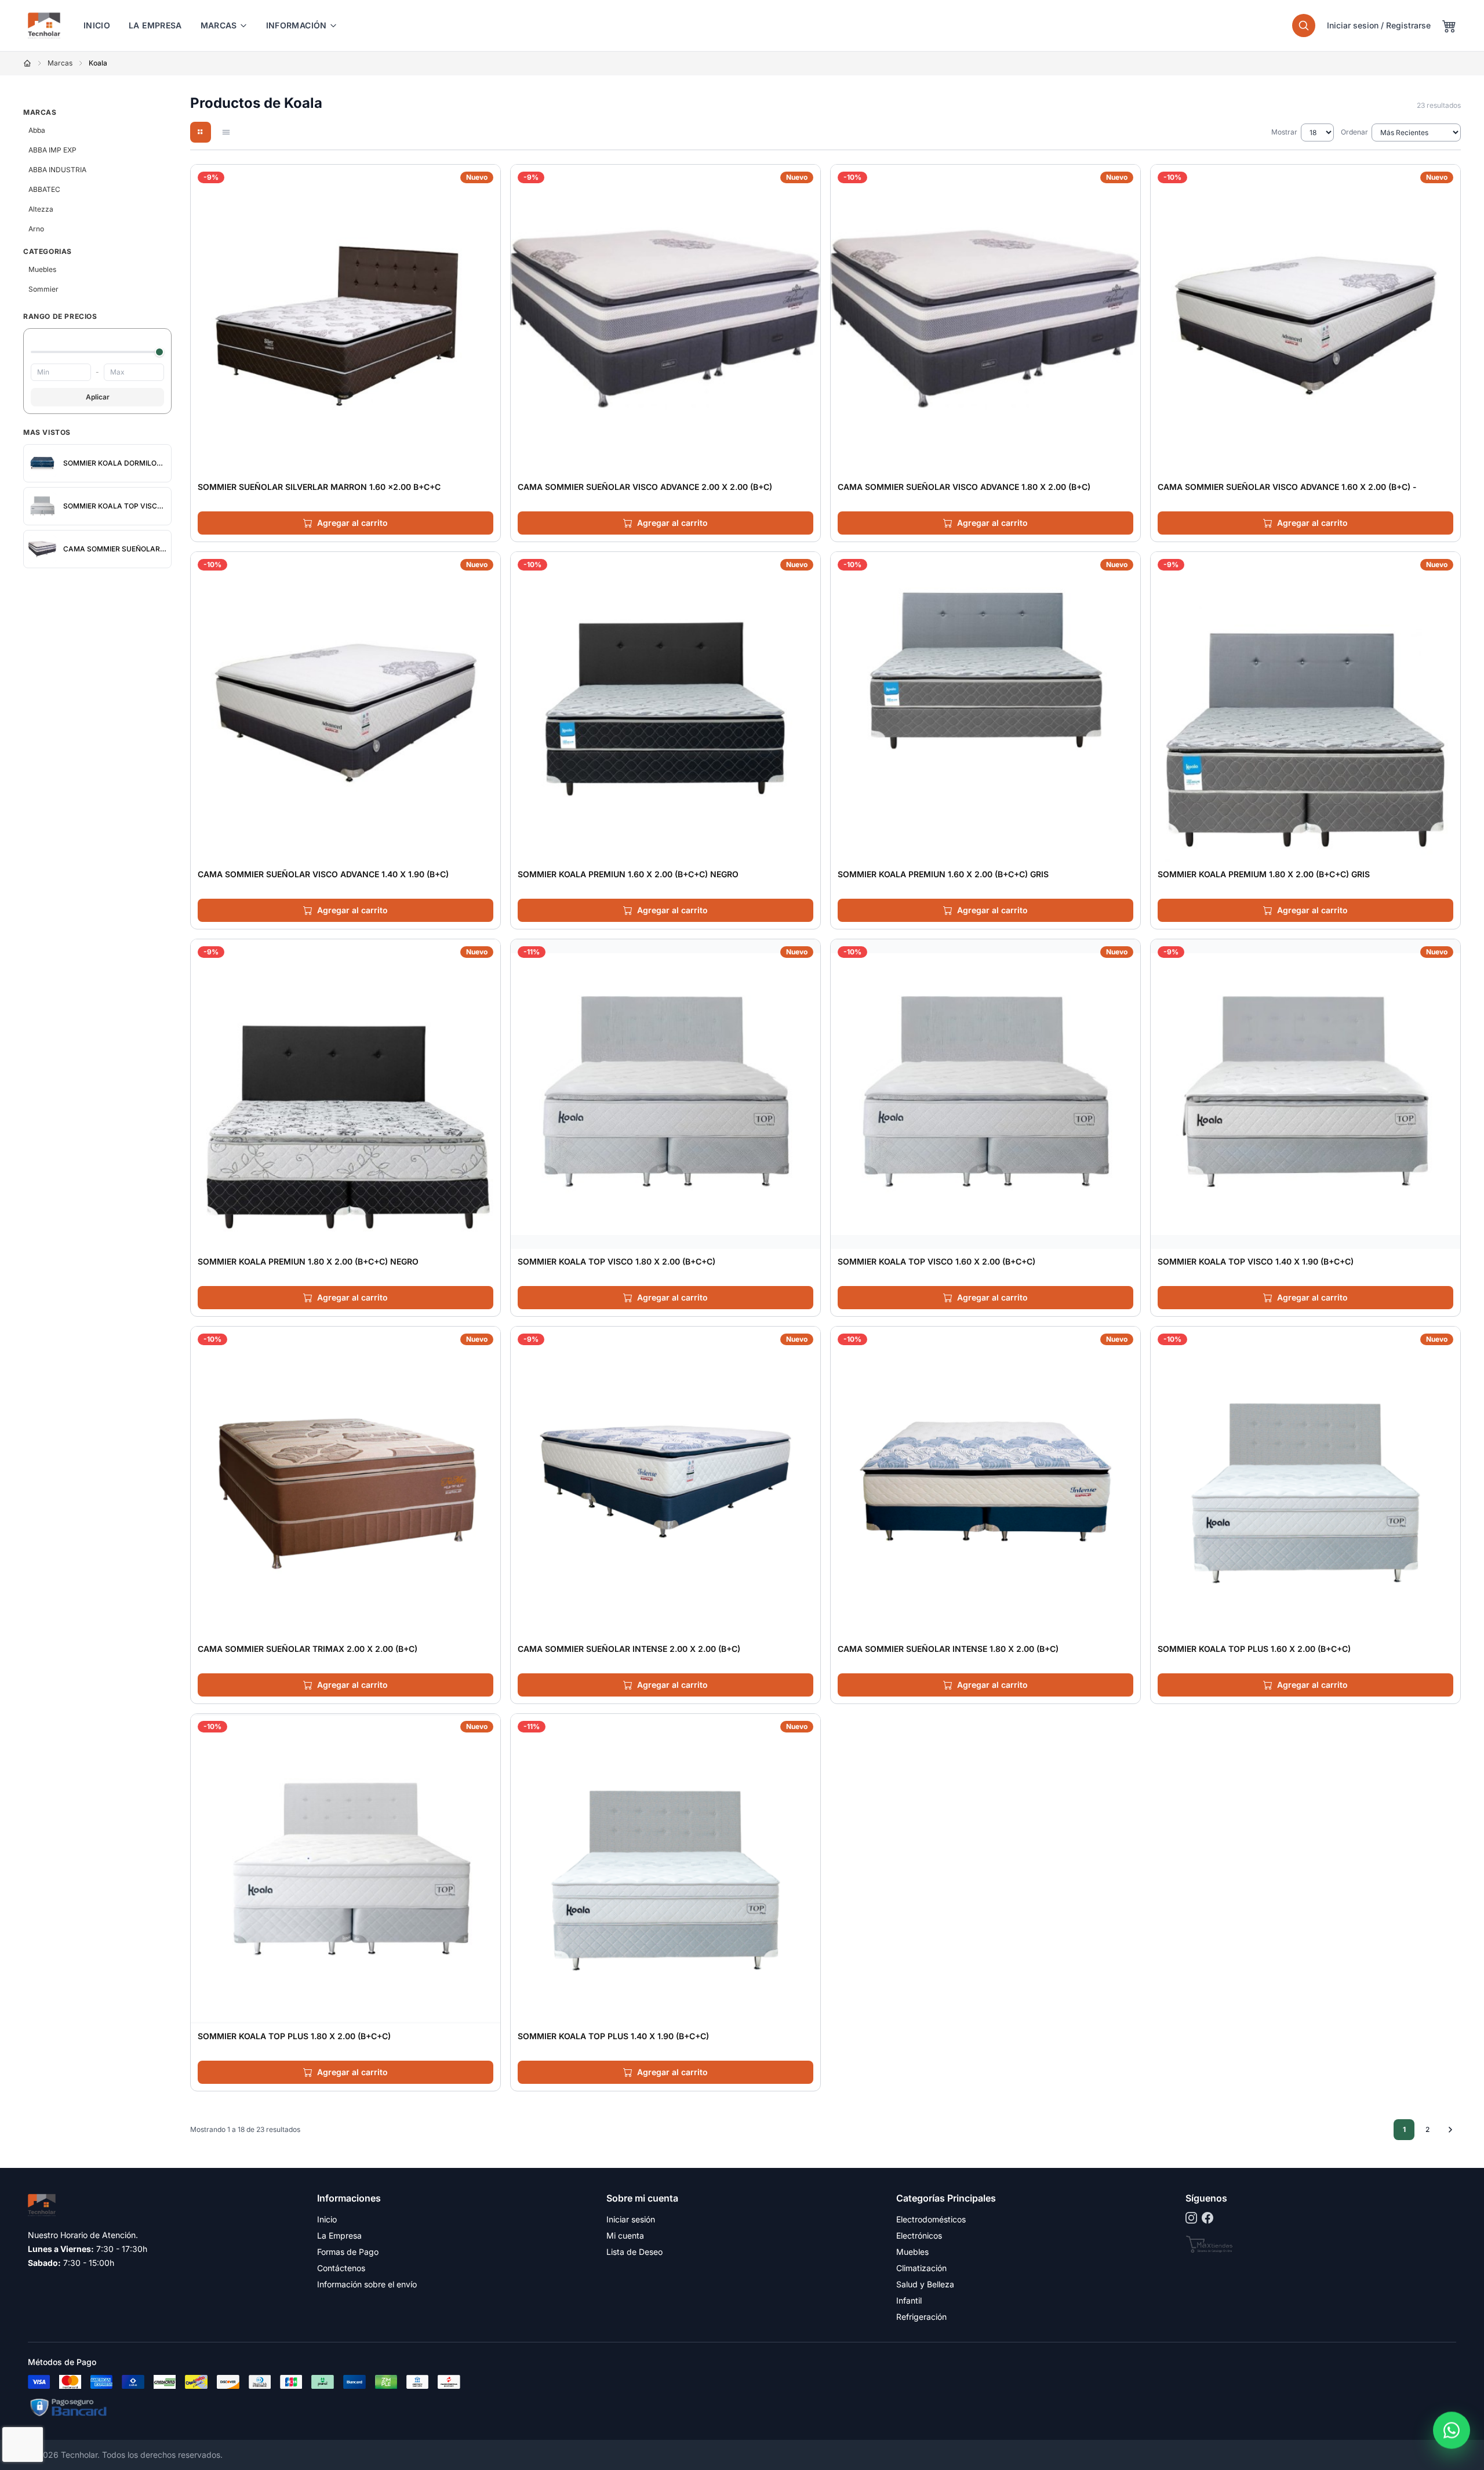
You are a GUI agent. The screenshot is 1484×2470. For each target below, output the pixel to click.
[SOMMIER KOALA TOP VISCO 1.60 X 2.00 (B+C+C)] (985, 1094)
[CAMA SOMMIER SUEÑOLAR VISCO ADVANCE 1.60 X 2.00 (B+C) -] (1305, 319)
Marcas (219, 25)
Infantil (909, 2300)
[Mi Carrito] (1449, 26)
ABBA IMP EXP (52, 150)
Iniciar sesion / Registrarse (1379, 25)
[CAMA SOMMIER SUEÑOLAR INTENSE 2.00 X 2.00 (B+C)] (665, 1481)
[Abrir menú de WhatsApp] (1452, 2429)
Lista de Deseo (634, 2252)
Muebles (42, 269)
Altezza (41, 209)
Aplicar (98, 397)
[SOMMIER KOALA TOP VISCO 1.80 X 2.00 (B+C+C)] (665, 1094)
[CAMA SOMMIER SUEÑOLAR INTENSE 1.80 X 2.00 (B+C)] (985, 1481)
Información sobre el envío (367, 2284)
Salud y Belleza (925, 2284)
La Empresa (155, 25)
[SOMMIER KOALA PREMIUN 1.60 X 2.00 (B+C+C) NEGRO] (665, 707)
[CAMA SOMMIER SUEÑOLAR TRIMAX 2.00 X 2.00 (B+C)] (345, 1481)
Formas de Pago (348, 2252)
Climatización (921, 2268)
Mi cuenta (625, 2235)
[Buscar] (1304, 26)
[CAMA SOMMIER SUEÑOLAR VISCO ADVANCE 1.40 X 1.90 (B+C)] (345, 707)
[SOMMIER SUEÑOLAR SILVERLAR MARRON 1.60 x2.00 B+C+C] (345, 319)
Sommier (43, 289)
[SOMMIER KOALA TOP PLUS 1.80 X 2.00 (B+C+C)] (345, 1869)
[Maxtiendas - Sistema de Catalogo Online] (1210, 2244)
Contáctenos (341, 2268)
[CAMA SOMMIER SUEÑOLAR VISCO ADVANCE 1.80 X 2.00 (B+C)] (985, 319)
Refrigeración (921, 2317)
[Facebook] (1207, 2218)
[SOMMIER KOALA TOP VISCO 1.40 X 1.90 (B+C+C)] (1305, 1094)
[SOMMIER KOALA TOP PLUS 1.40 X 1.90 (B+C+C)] (665, 1869)
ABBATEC (44, 189)
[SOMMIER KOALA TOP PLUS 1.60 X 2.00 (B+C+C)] (1305, 1481)
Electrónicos (919, 2235)
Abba (37, 130)
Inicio (97, 25)
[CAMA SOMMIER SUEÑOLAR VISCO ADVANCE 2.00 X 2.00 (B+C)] (665, 319)
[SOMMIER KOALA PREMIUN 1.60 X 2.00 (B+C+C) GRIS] (985, 707)
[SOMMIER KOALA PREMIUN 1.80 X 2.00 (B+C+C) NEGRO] (345, 1094)
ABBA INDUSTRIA (57, 170)
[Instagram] (1191, 2218)
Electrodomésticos (931, 2219)
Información (297, 25)
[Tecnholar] (44, 26)
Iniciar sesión (631, 2219)
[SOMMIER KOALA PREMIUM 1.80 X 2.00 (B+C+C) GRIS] (1305, 707)
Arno (36, 229)
